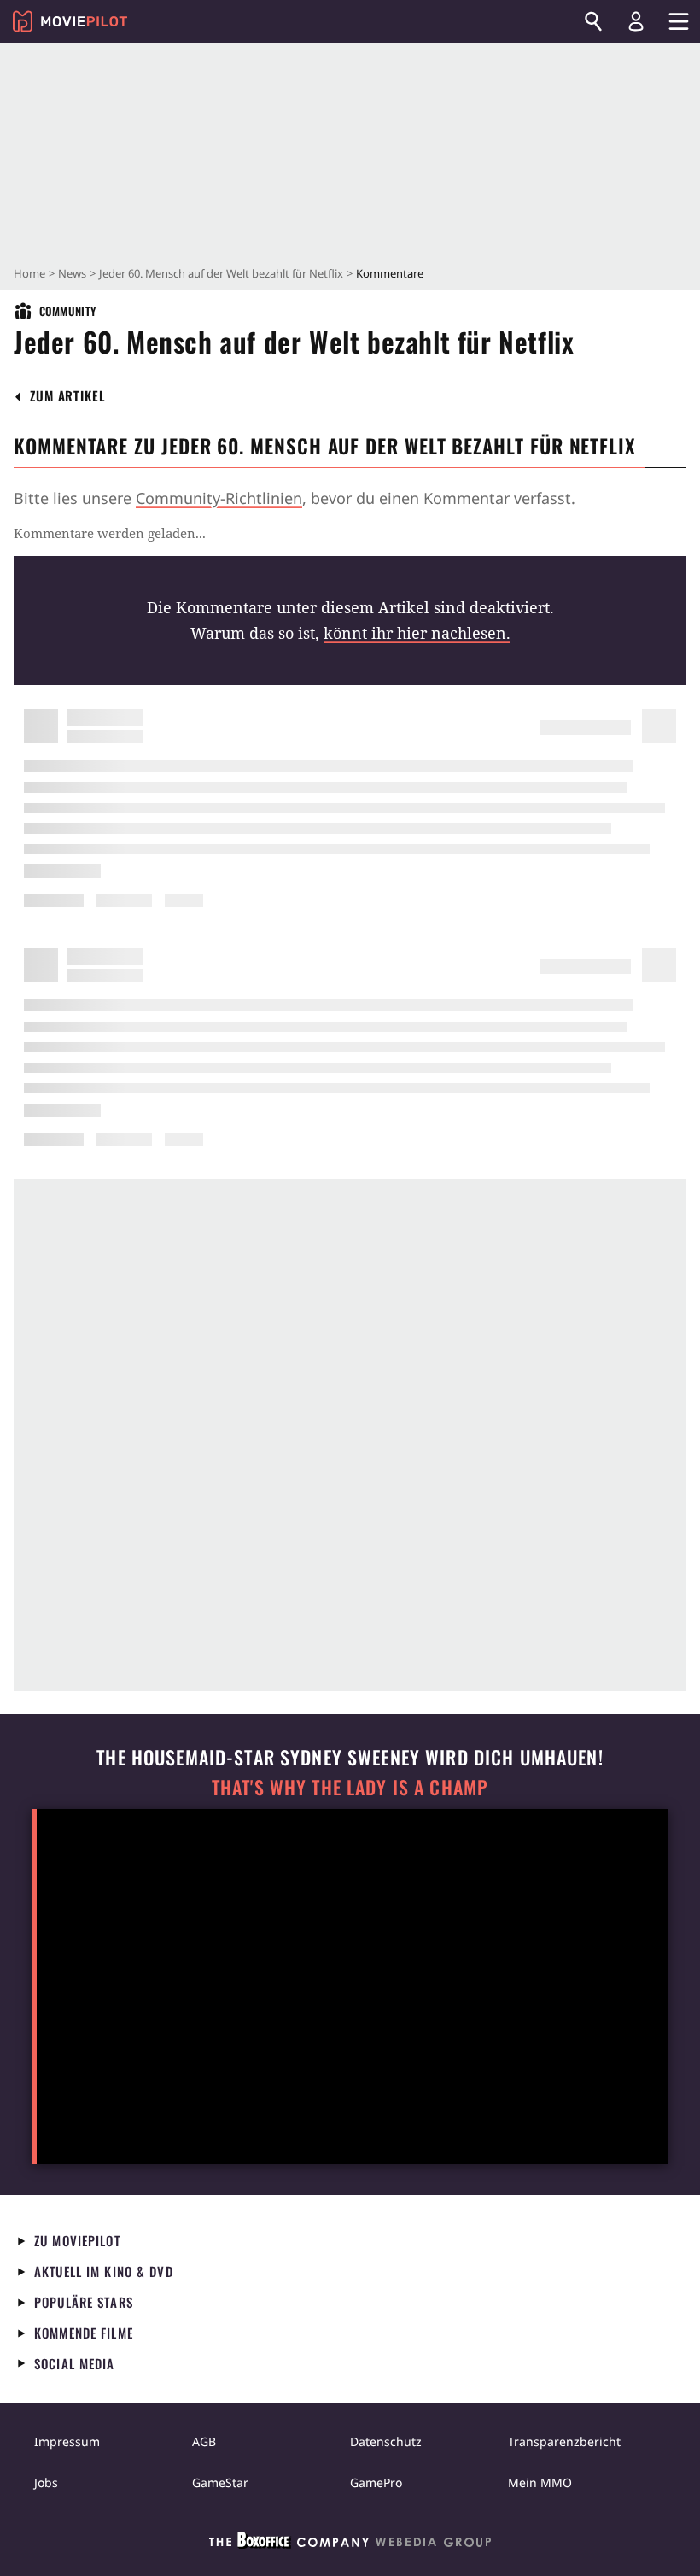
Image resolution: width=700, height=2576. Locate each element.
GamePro (376, 2482)
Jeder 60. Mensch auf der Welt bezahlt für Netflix (221, 273)
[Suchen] (593, 21)
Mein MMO (540, 2482)
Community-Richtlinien (219, 498)
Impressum (67, 2441)
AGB (204, 2441)
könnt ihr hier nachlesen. (417, 633)
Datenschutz (386, 2441)
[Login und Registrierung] (636, 21)
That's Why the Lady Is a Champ (350, 1787)
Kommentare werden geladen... (110, 533)
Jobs (46, 2482)
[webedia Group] (350, 2544)
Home (29, 273)
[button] (68, 396)
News (72, 273)
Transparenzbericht (564, 2441)
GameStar (220, 2482)
